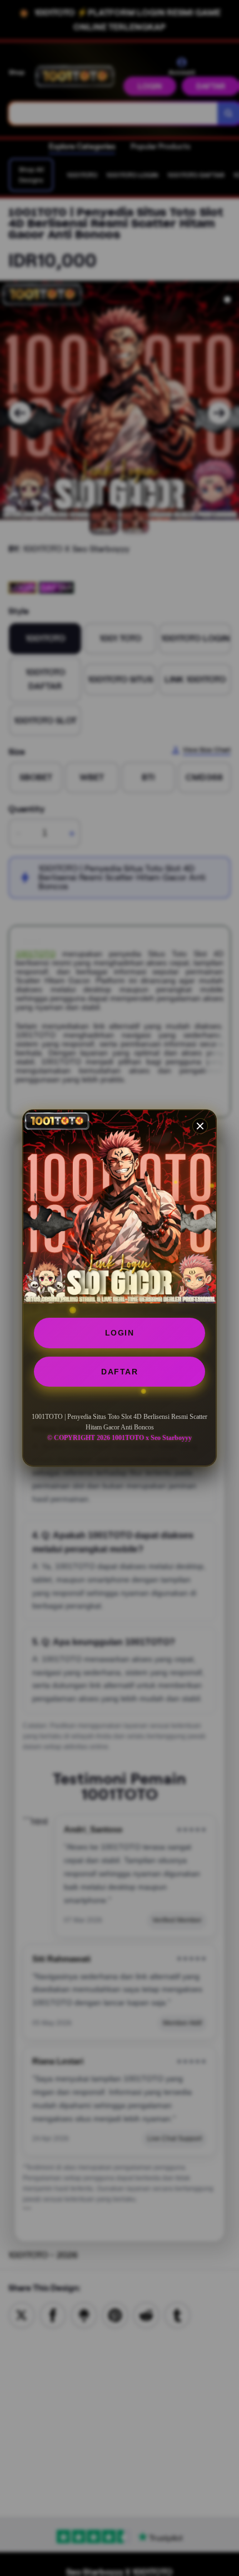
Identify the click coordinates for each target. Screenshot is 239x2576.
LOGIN (120, 1333)
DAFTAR (120, 1372)
